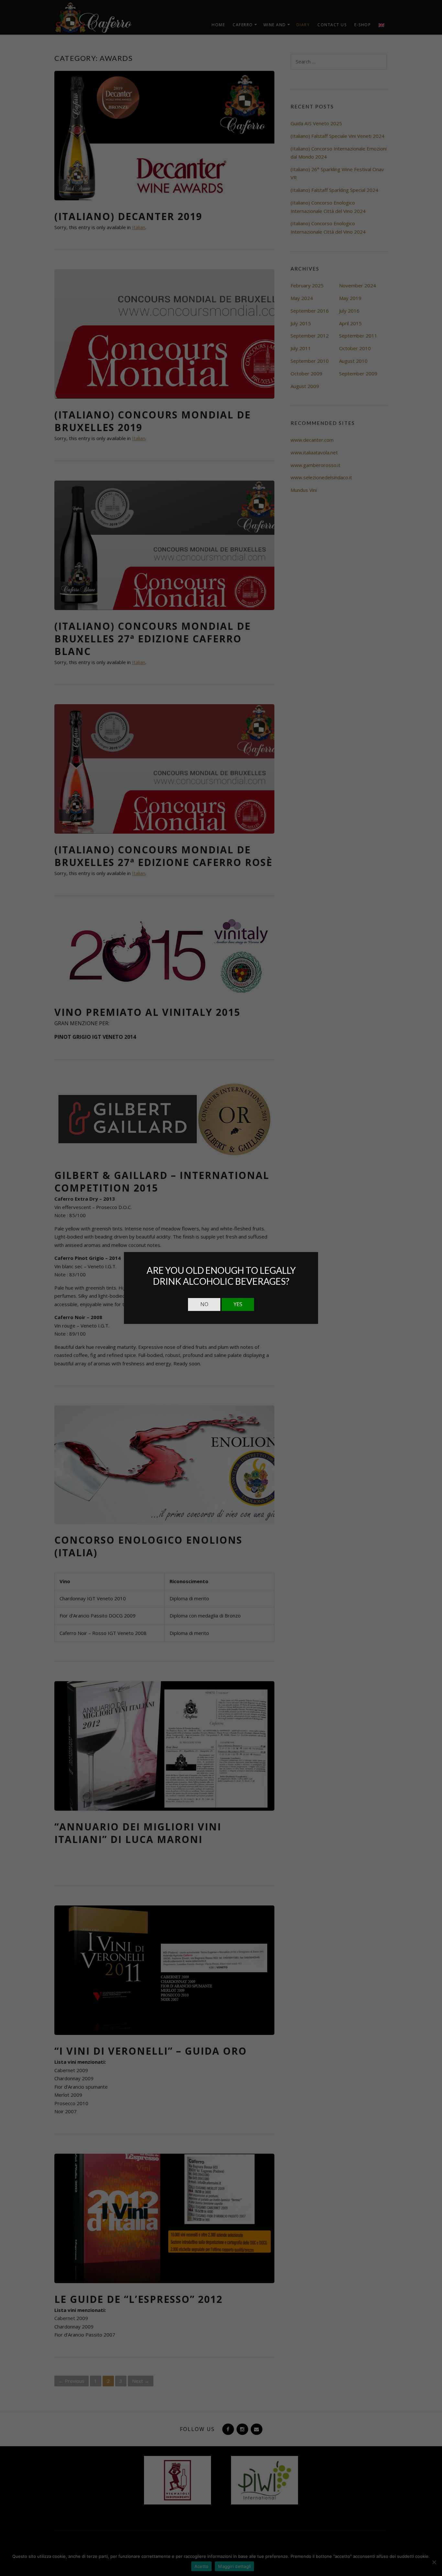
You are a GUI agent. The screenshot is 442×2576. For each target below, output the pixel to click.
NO (204, 1304)
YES (238, 1304)
